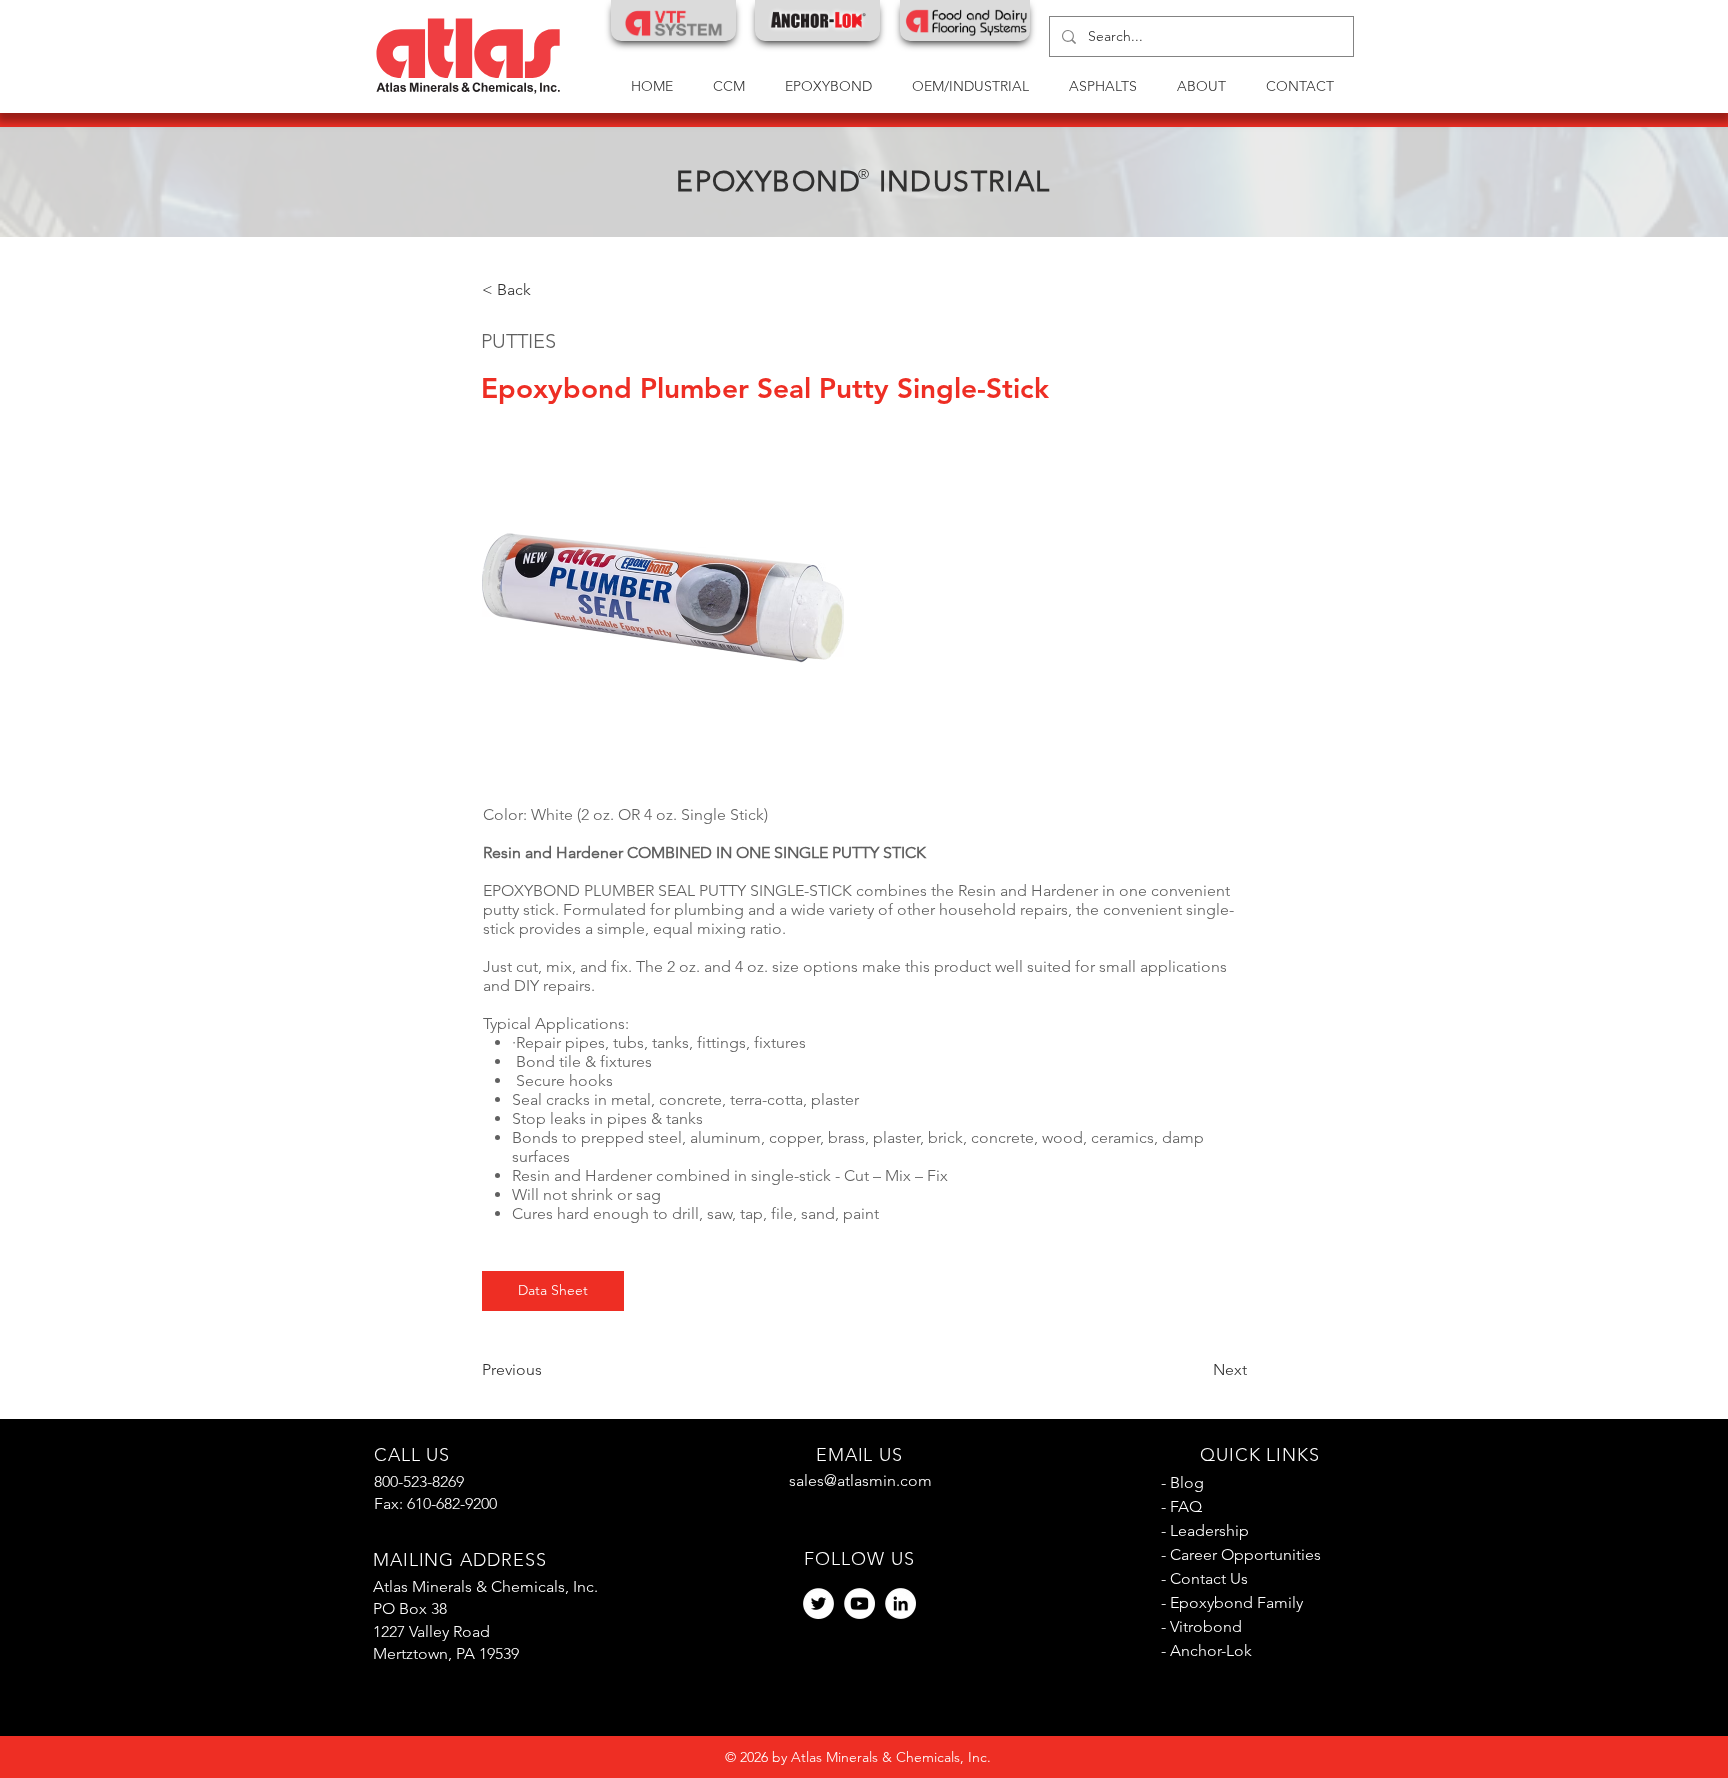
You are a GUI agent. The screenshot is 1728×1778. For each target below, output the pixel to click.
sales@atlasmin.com (860, 1480)
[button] (970, 86)
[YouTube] (859, 1603)
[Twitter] (818, 1603)
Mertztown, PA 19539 (446, 1653)
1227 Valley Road (431, 1631)
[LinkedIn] (900, 1603)
